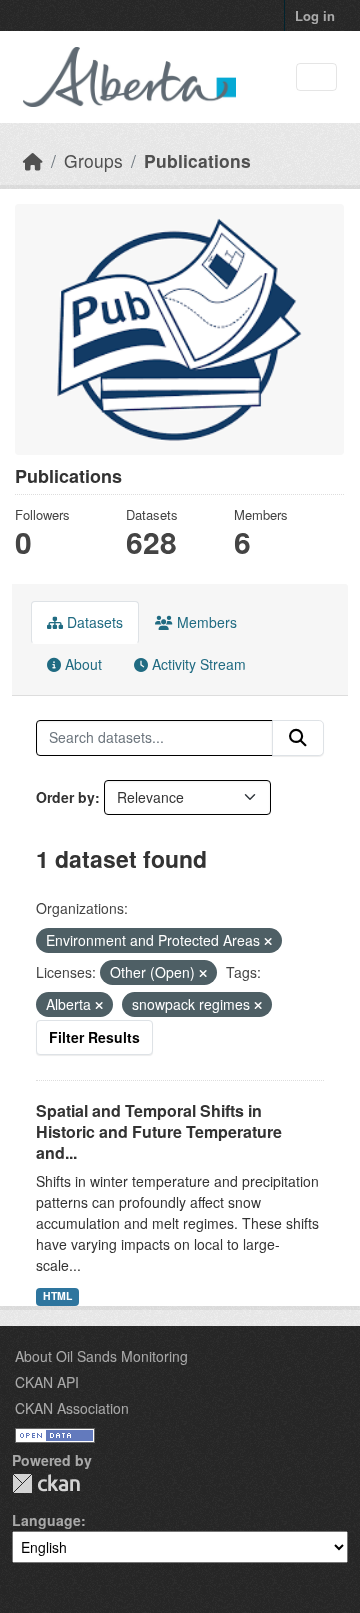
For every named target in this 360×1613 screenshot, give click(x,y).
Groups (93, 160)
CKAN (46, 1483)
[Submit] (298, 738)
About (81, 664)
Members (205, 622)
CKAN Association (72, 1408)
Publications (197, 160)
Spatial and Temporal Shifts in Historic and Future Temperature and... (159, 1131)
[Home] (33, 160)
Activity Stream (197, 664)
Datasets (93, 622)
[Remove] (268, 941)
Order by (65, 797)
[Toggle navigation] (316, 77)
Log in (315, 15)
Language (46, 1520)
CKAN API (47, 1382)
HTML (57, 1295)
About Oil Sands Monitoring (101, 1356)
